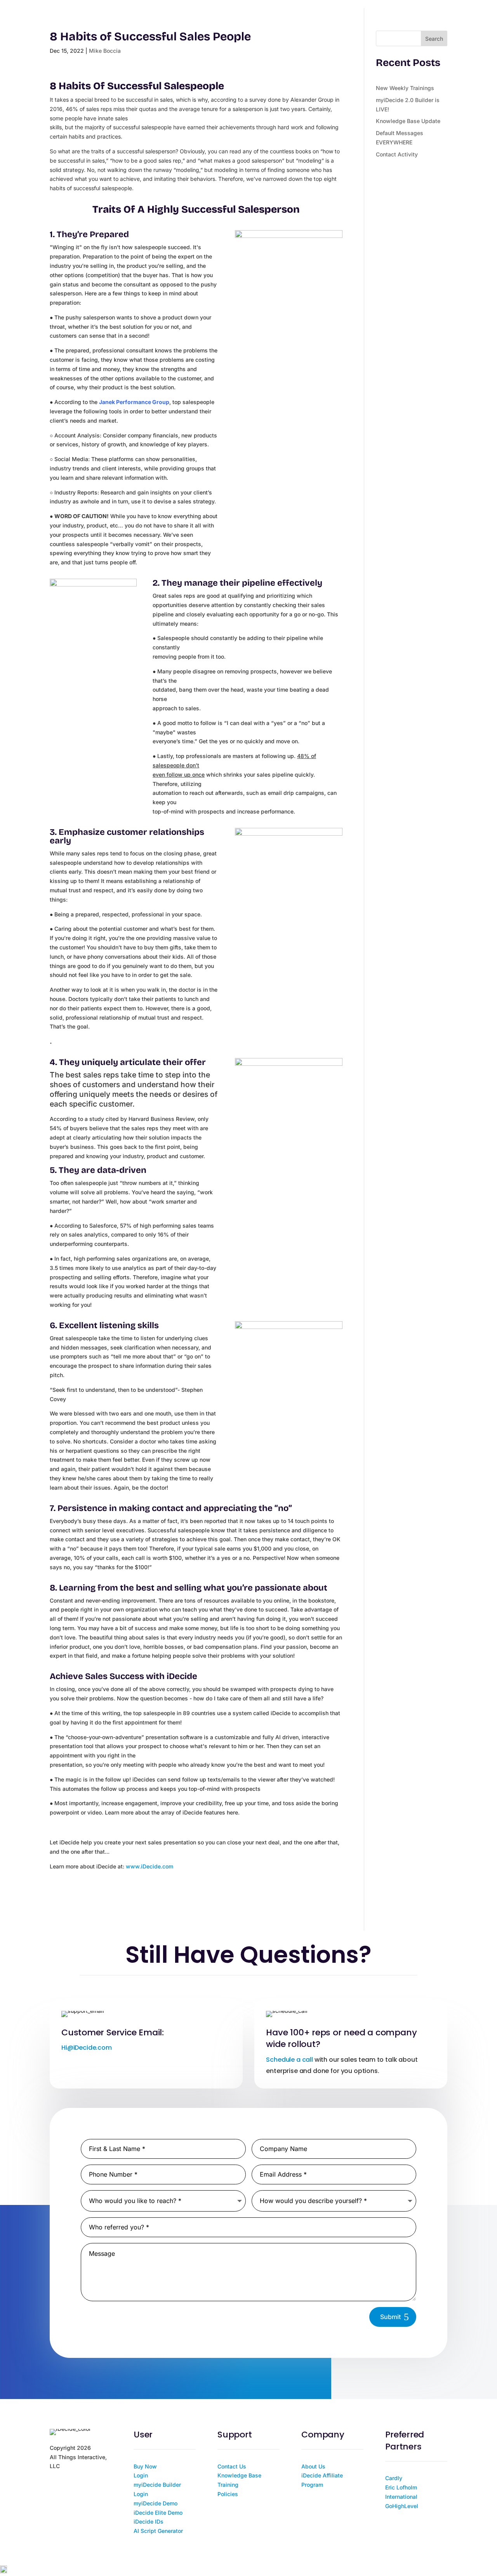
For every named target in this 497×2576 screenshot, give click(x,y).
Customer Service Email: (113, 2032)
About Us (313, 2466)
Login (141, 2475)
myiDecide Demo (156, 2503)
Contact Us (232, 2466)
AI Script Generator (158, 2531)
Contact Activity (397, 154)
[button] (248, 2571)
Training (228, 2485)
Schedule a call (289, 2060)
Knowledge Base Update (408, 121)
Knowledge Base (239, 2475)
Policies (228, 2494)
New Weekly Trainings (405, 88)
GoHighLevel (402, 2506)
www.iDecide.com (149, 1866)
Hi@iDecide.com (87, 2048)
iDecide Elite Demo (158, 2513)
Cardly (394, 2478)
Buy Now (145, 2466)
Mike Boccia (105, 51)
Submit (390, 2317)
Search (434, 39)
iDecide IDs (149, 2521)
